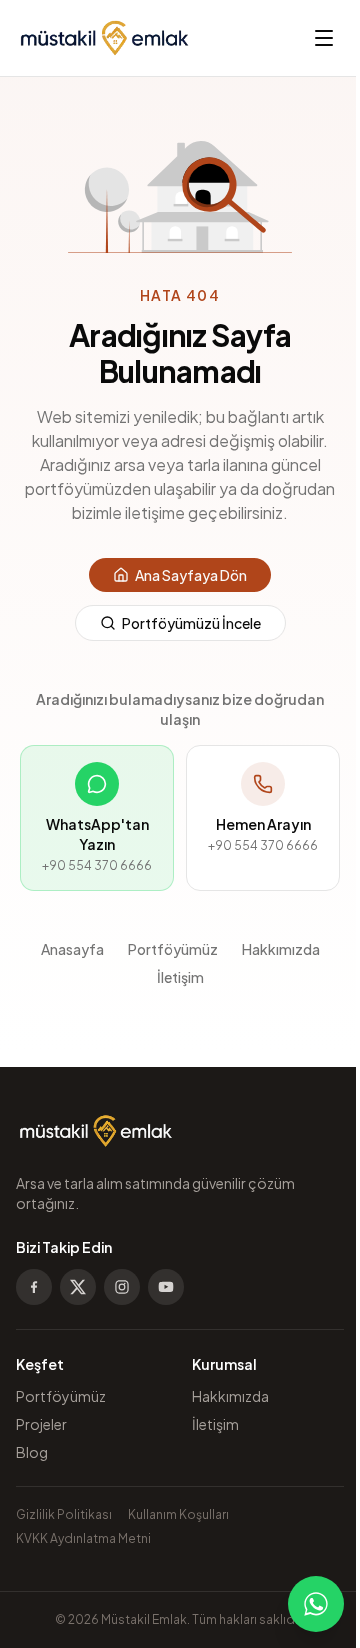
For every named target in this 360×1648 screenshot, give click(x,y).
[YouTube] (166, 1287)
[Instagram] (122, 1287)
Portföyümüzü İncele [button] (191, 623)
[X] (78, 1287)
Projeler (41, 1424)
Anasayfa (72, 949)
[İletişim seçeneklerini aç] (316, 1604)
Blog (32, 1452)
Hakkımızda (281, 949)
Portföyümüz (173, 949)
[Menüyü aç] (324, 38)
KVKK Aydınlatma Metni (83, 1538)
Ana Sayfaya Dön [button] (191, 575)
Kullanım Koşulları (178, 1514)
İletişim (180, 977)
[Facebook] (34, 1287)
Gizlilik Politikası (64, 1514)
